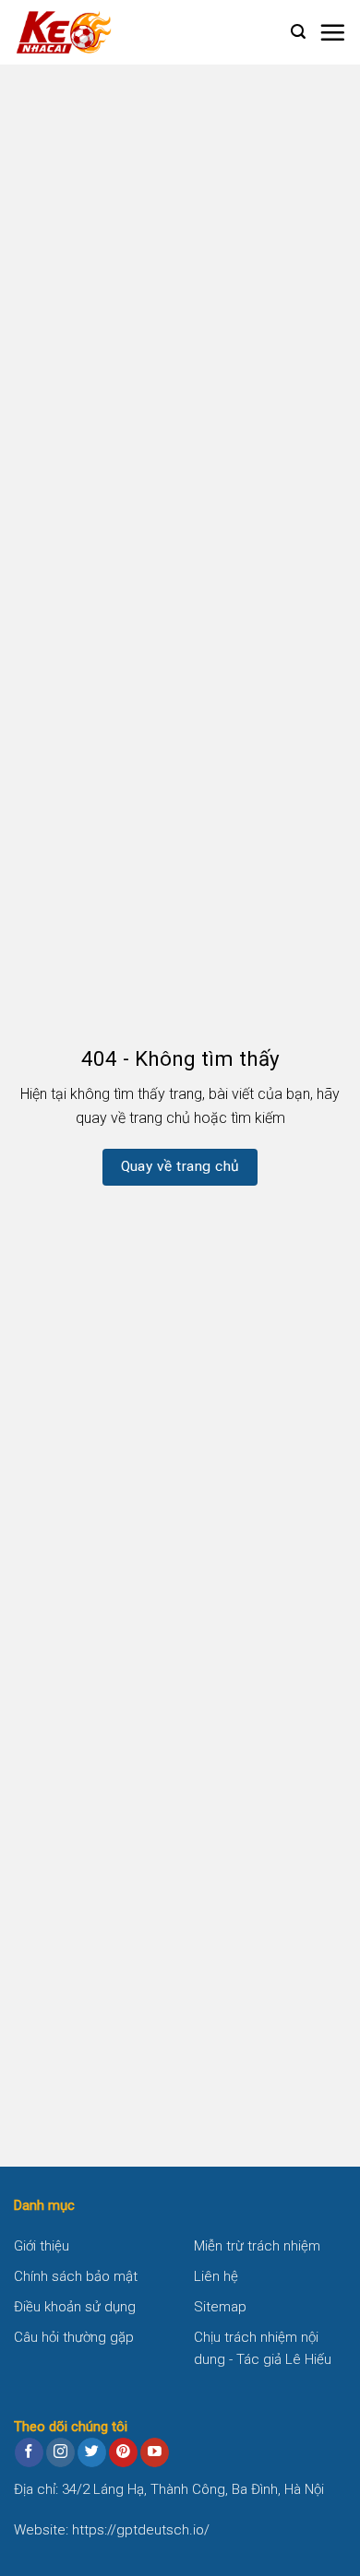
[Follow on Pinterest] (123, 2452)
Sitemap (220, 2307)
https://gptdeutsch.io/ (141, 2530)
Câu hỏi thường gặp (74, 2337)
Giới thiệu (42, 2246)
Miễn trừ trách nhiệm (257, 2246)
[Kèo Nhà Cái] (106, 32)
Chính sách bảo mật (76, 2276)
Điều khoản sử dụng (75, 2307)
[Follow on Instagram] (60, 2452)
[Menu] (332, 32)
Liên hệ (216, 2276)
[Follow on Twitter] (92, 2452)
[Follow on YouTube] (155, 2452)
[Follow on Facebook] (29, 2452)
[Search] (298, 32)
